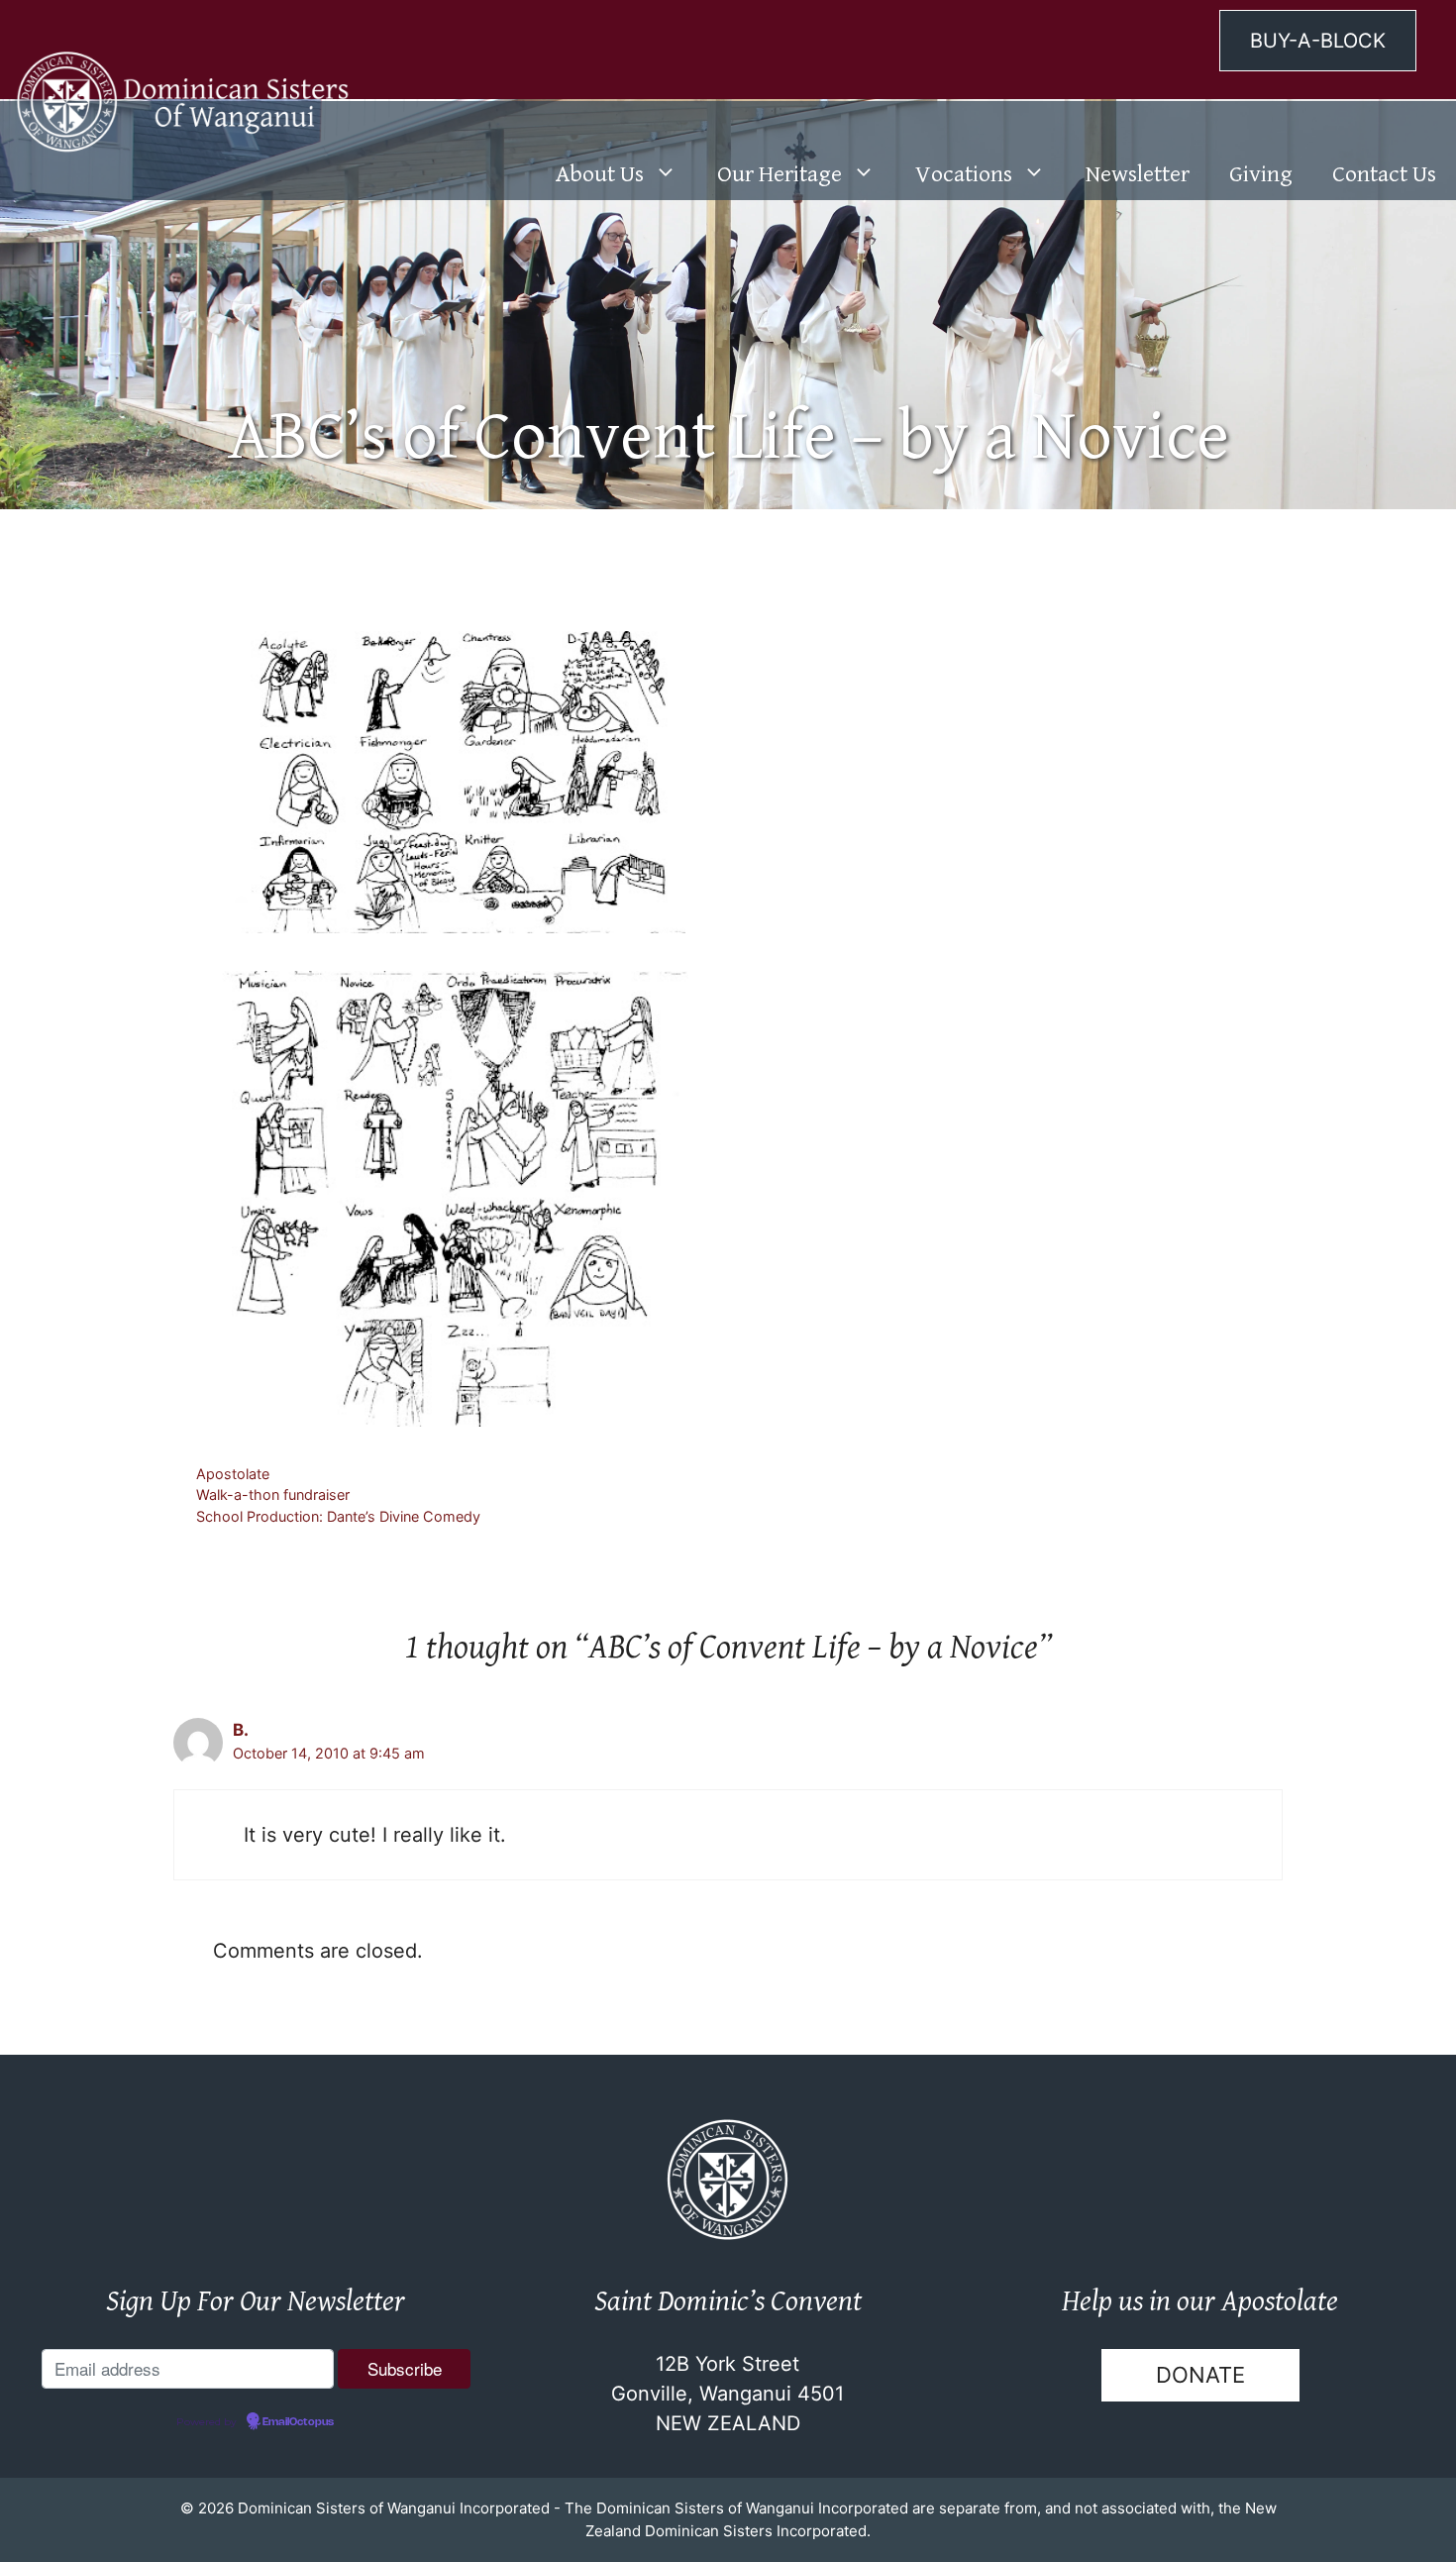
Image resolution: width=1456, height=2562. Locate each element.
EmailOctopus (298, 2422)
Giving (1261, 174)
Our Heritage (780, 174)
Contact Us (1384, 174)
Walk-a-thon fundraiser (273, 1494)
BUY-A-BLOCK (1318, 41)
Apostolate (233, 1474)
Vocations (964, 174)
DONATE (1200, 2375)
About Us (600, 174)
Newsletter (1138, 174)
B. (241, 1730)
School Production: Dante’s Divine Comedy (338, 1516)
